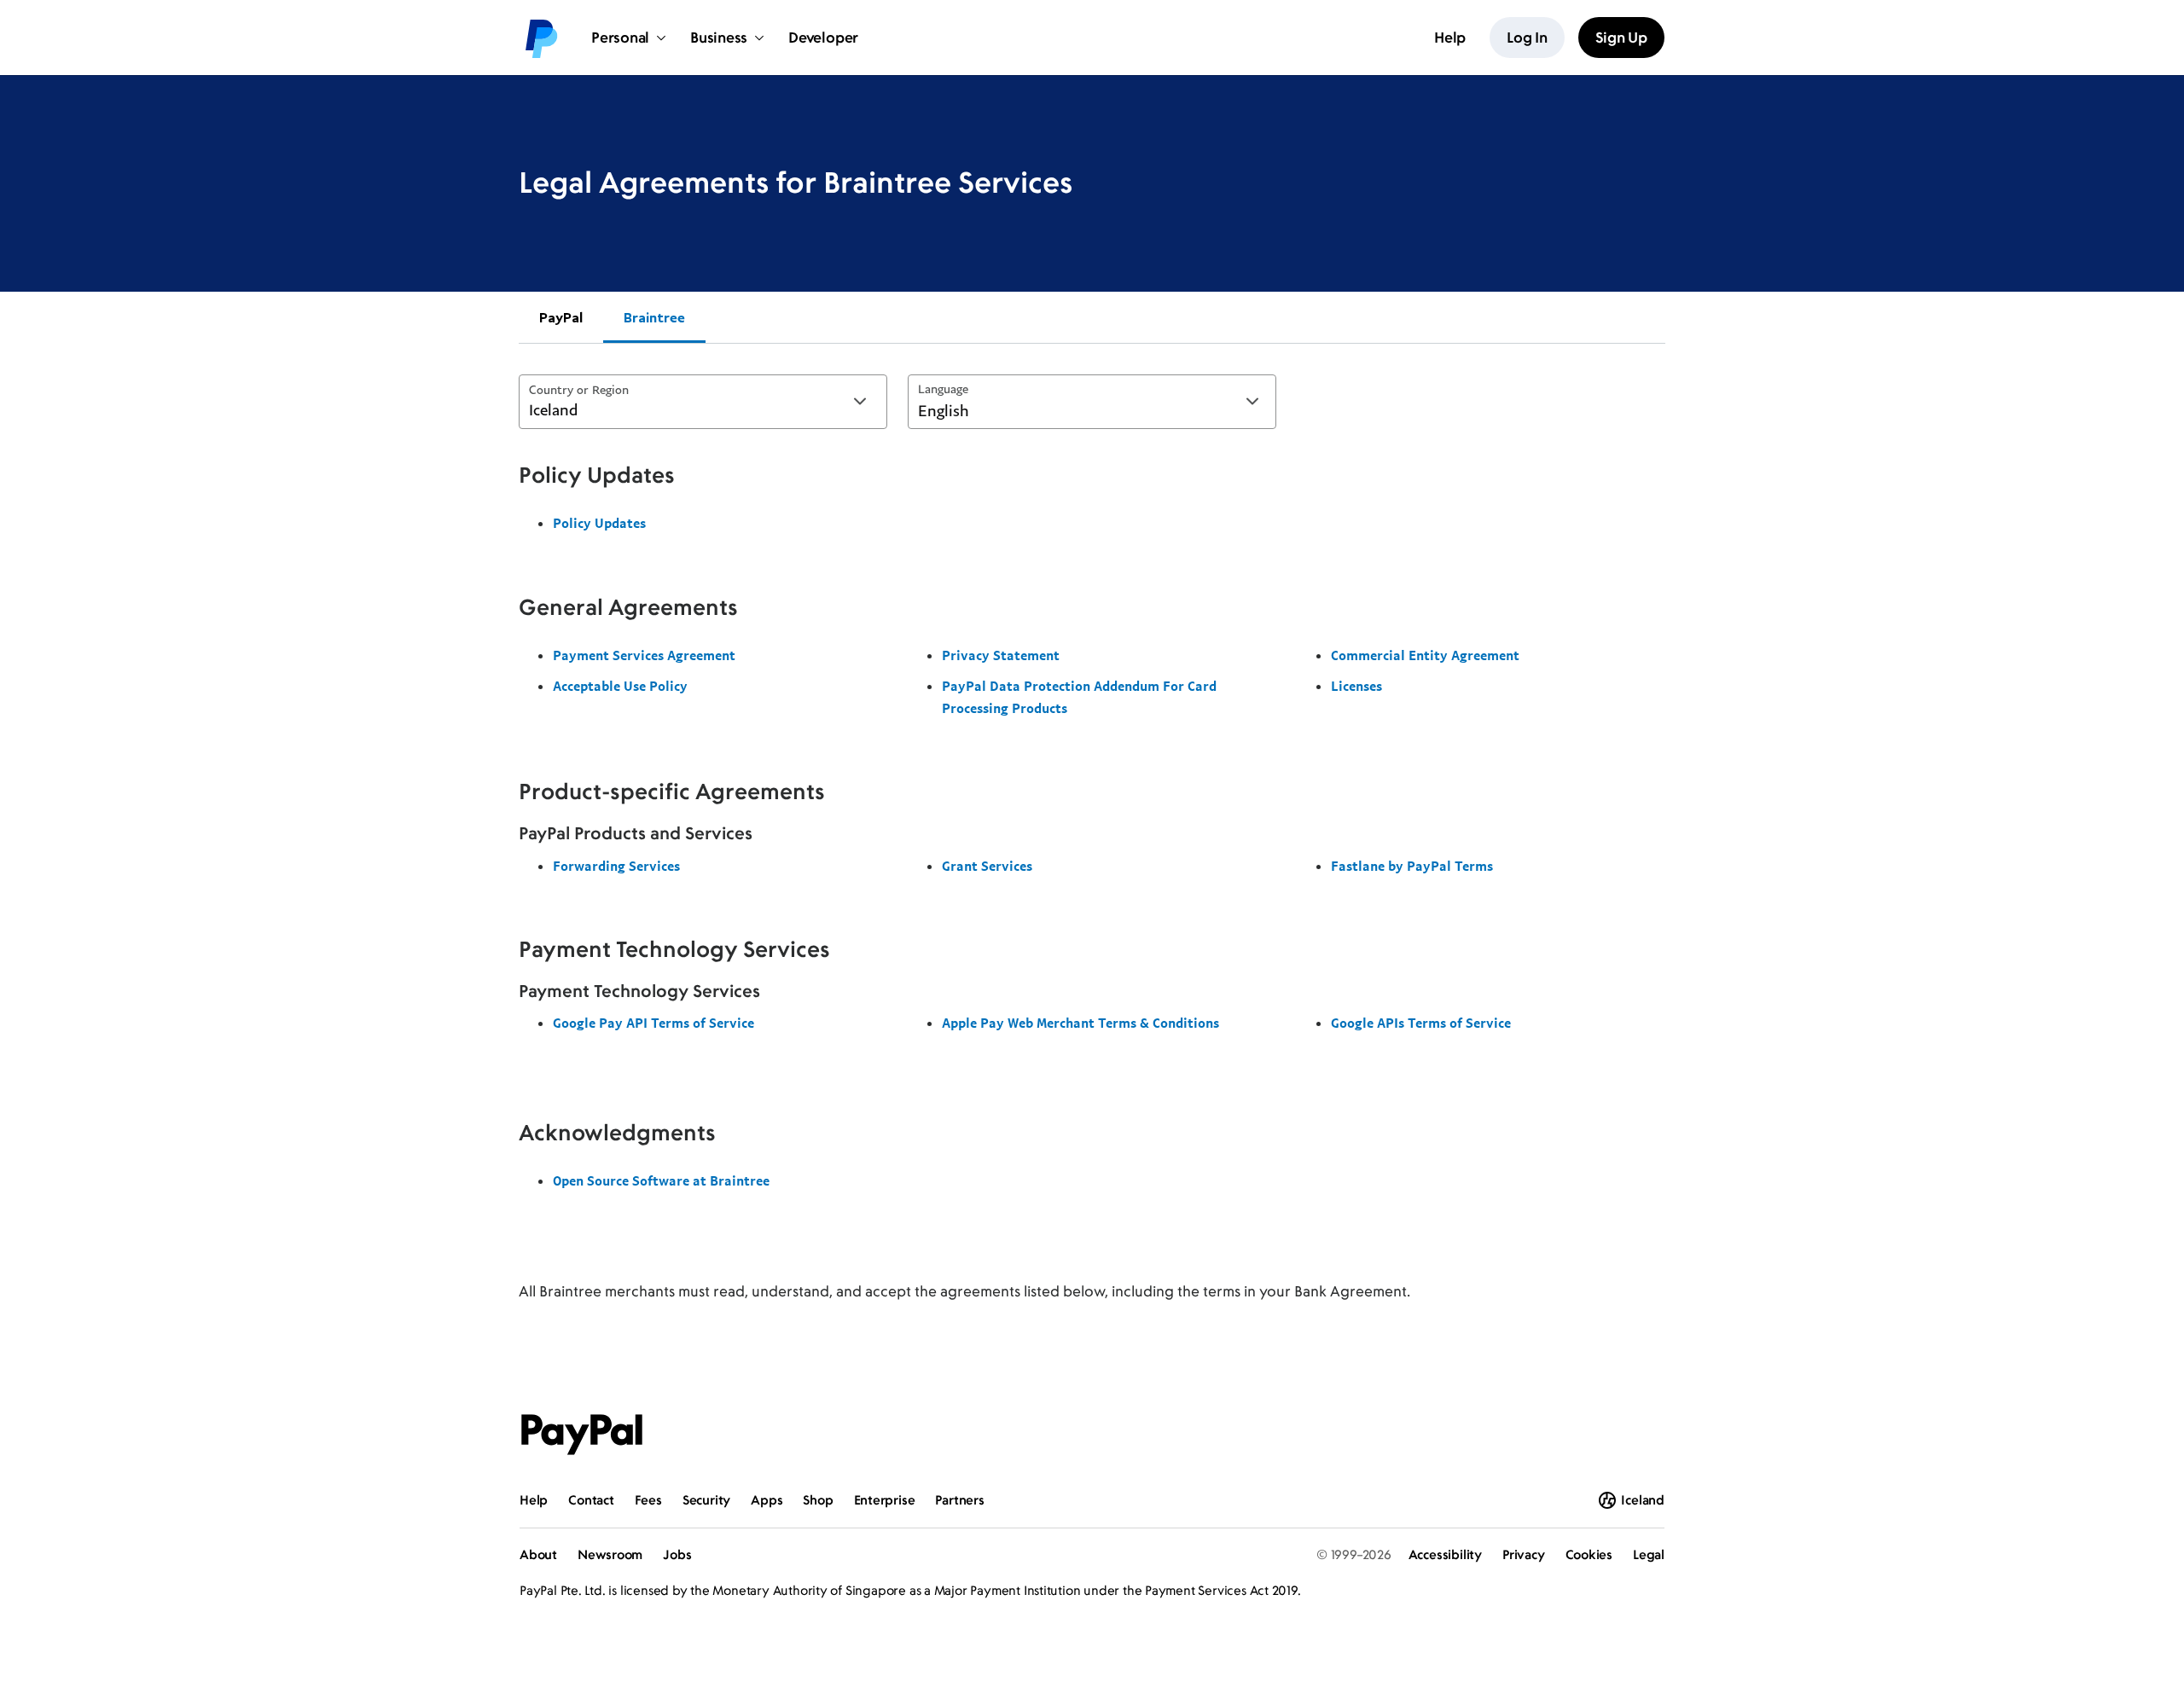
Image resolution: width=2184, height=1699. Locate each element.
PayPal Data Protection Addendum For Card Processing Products (1079, 697)
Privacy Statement (1001, 655)
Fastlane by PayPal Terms (1412, 866)
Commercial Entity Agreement (1425, 655)
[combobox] (703, 402)
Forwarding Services (616, 866)
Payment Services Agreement (644, 655)
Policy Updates (599, 523)
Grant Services (987, 866)
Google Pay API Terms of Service (653, 1023)
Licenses (1356, 686)
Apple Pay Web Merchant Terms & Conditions (1080, 1023)
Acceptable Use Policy (620, 686)
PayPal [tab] (561, 317)
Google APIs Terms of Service (1421, 1023)
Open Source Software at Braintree (661, 1180)
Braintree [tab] (654, 317)
